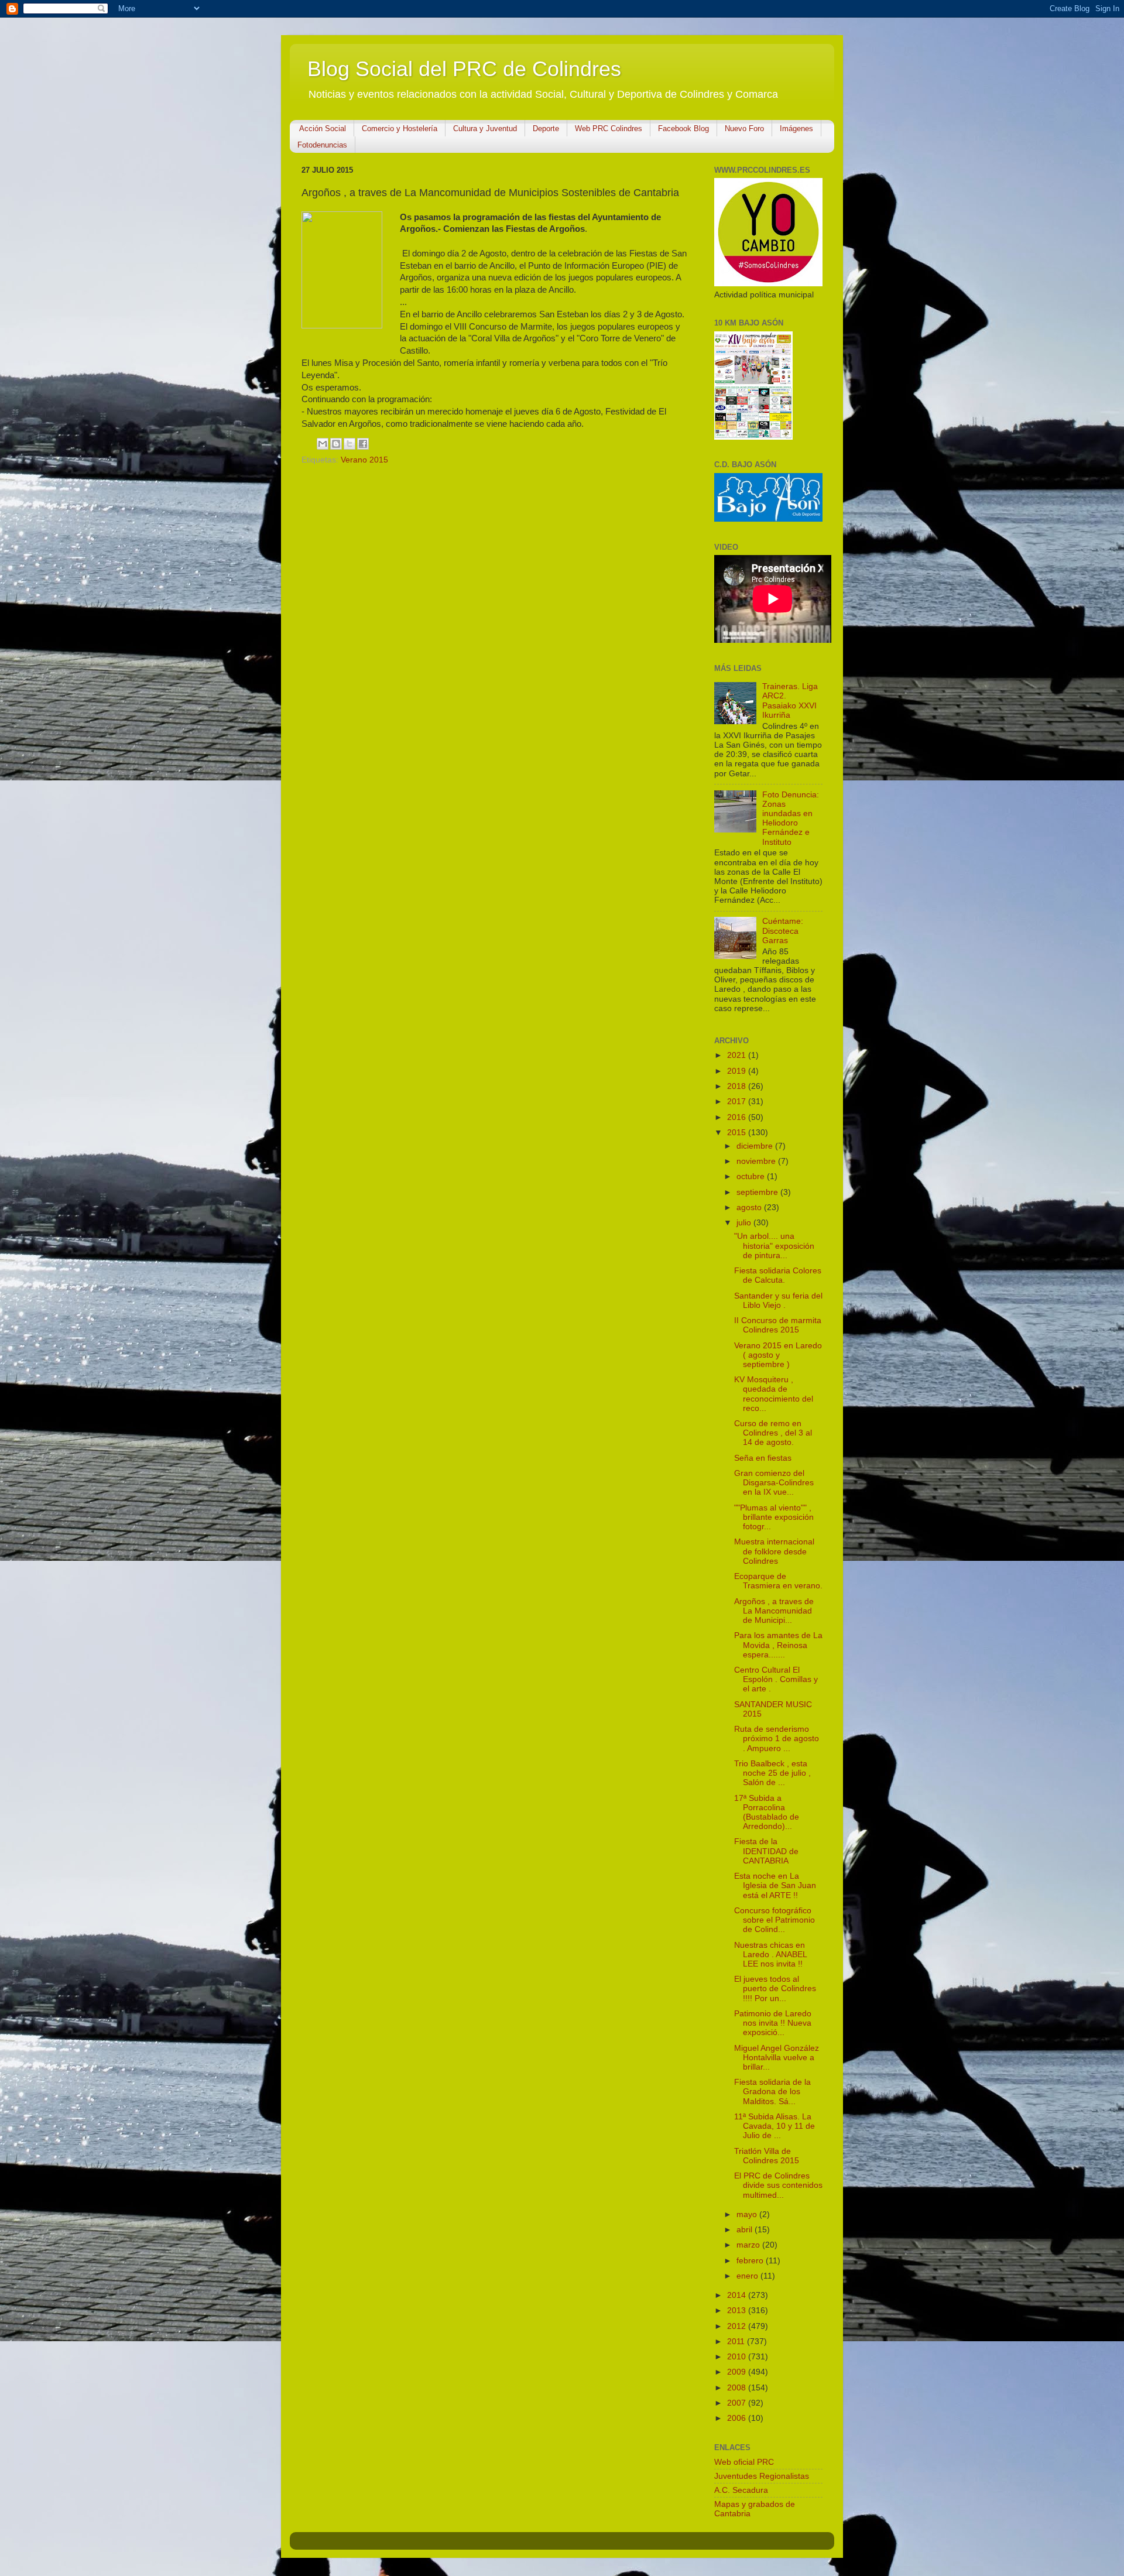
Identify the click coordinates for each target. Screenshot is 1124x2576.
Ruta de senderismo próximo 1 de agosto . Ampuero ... (777, 1739)
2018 (738, 1086)
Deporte (546, 129)
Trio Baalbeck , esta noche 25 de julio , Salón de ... (772, 1773)
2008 (738, 2388)
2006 (738, 2418)
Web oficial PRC (744, 2462)
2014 (738, 2295)
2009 (738, 2372)
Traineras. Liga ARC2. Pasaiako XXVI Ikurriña (790, 701)
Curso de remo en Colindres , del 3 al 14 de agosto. (773, 1433)
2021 (738, 1055)
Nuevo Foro (744, 129)
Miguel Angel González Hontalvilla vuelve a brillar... (777, 2058)
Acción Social (323, 129)
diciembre (756, 1146)
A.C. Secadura (741, 2490)
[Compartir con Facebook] (363, 444)
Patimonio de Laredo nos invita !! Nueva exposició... (773, 2023)
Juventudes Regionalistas (762, 2476)
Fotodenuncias (322, 145)
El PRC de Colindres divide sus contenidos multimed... (778, 2185)
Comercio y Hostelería (400, 129)
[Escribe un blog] (336, 444)
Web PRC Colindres (609, 129)
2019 (738, 1071)
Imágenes (796, 129)
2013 (738, 2310)
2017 (738, 1102)
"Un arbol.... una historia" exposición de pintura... (774, 1246)
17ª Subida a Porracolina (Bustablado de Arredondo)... (767, 1813)
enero (748, 2276)
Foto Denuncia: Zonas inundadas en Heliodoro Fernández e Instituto (791, 818)
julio (745, 1223)
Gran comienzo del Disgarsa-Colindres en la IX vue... (774, 1483)
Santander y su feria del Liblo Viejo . (778, 1301)
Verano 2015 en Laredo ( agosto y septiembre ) (778, 1355)
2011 (737, 2342)
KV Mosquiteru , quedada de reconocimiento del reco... (774, 1394)
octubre (752, 1176)
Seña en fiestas (763, 1458)
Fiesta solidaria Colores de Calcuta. (778, 1275)
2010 (738, 2357)
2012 (738, 2326)
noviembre (757, 1161)
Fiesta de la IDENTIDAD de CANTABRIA (766, 1851)
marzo (749, 2245)
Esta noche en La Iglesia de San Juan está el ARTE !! (775, 1885)
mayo (748, 2214)
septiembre (758, 1192)
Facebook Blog (683, 129)
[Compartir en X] (349, 444)
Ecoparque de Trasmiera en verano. (778, 1581)
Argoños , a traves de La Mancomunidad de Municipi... (774, 1611)
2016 (738, 1117)
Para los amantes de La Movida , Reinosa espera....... (778, 1645)
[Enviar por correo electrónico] (323, 444)
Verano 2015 (364, 460)
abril (746, 2230)
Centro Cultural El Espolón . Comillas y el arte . (776, 1679)
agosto (750, 1207)
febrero (751, 2261)
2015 (738, 1133)
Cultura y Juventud (485, 129)
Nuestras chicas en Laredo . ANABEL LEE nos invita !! (770, 1955)
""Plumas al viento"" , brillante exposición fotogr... (774, 1517)
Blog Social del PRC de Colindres (464, 69)
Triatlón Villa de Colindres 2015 (767, 2156)
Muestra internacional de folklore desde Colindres (774, 1551)
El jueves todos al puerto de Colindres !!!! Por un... (775, 1988)
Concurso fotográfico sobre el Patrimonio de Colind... (775, 1920)
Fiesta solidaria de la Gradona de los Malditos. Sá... (772, 2092)
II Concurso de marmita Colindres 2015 (778, 1325)
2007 (738, 2403)
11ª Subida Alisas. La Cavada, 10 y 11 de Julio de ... (775, 2126)
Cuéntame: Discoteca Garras (783, 931)
